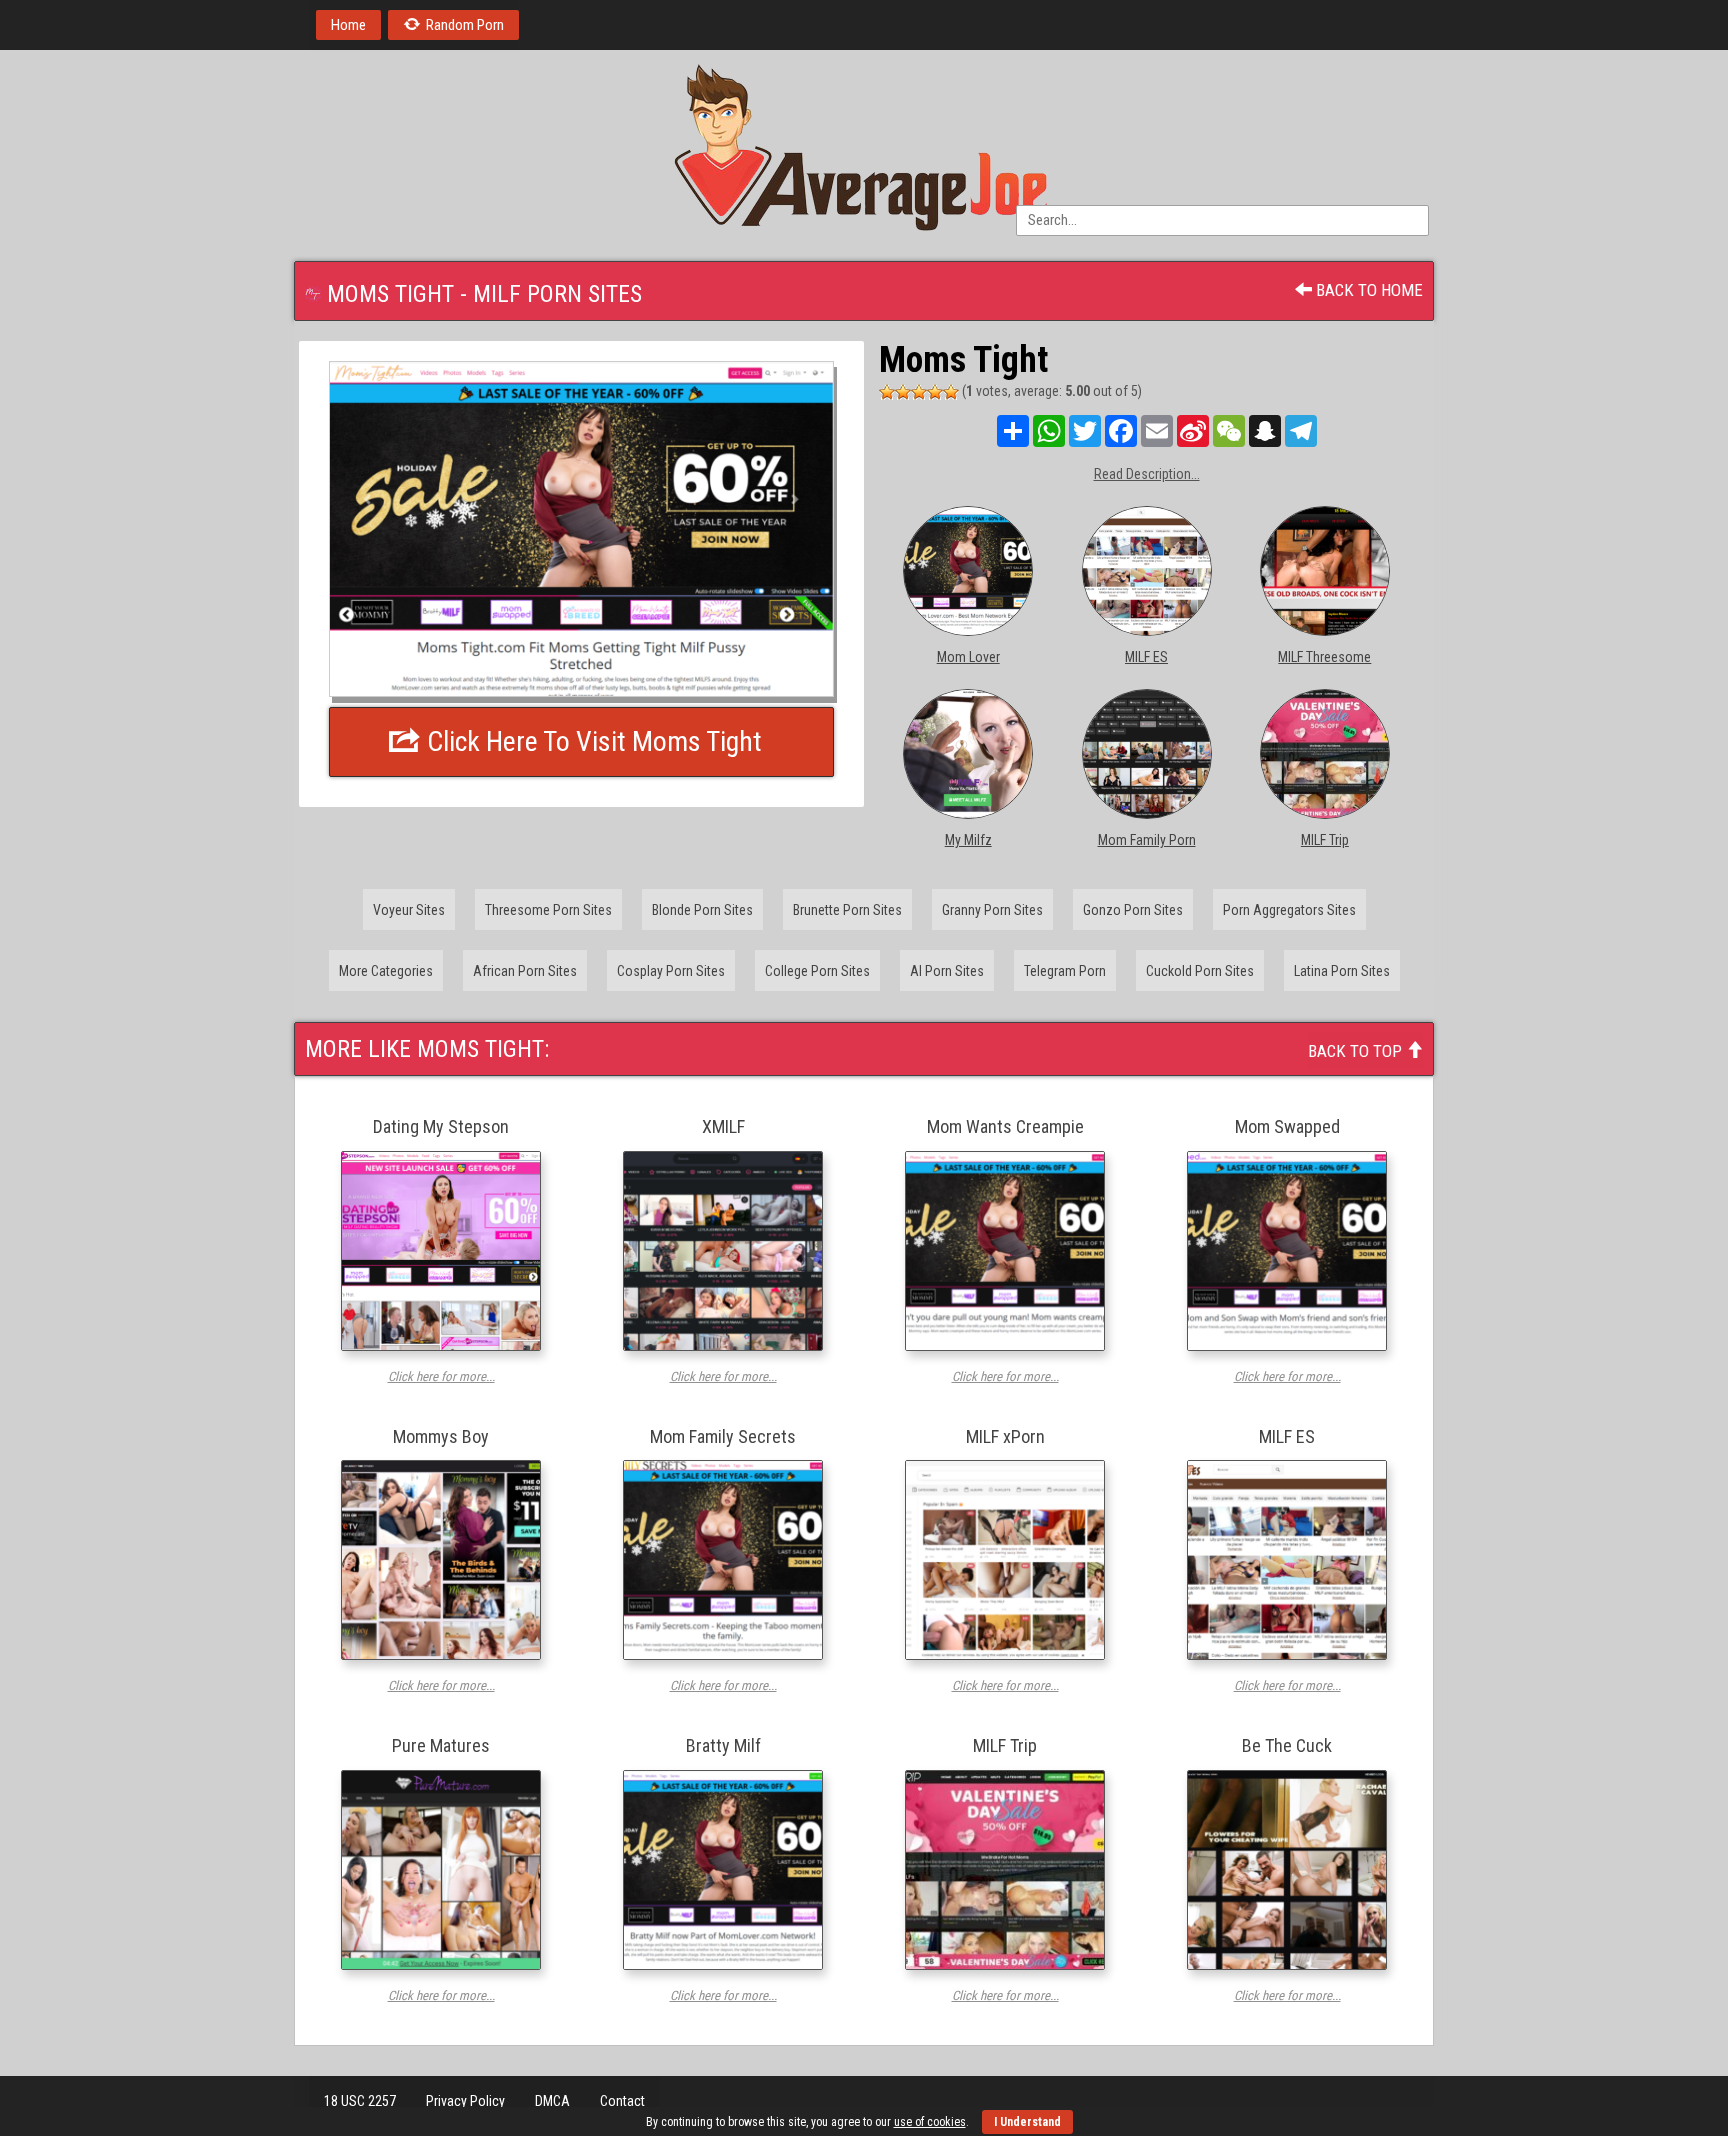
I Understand (1027, 2122)
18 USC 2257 (360, 2101)
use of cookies (930, 2122)
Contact (622, 2101)
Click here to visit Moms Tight (591, 741)
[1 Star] (887, 392)
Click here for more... (441, 1376)
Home (348, 25)
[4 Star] (935, 392)
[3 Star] (919, 392)
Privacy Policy (465, 2101)
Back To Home (1367, 290)
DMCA (552, 2101)
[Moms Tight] (581, 528)
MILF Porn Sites (557, 294)
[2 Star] (903, 392)
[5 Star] (951, 392)
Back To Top (1357, 1051)
